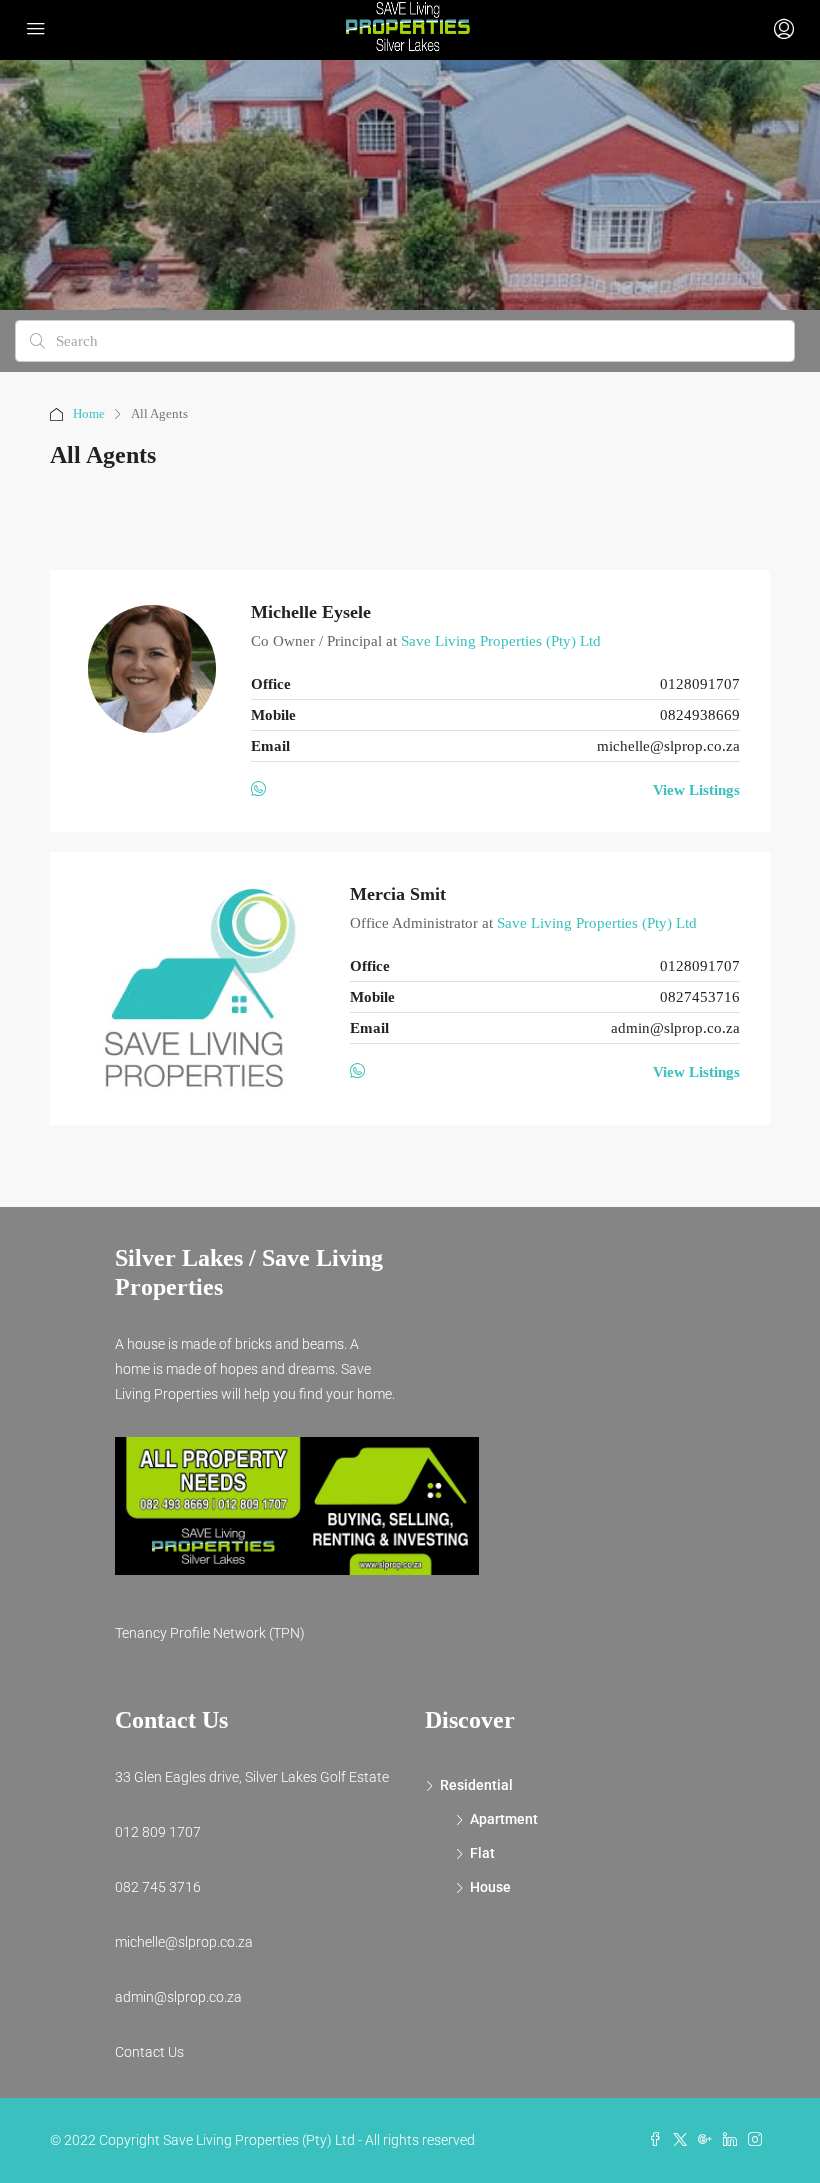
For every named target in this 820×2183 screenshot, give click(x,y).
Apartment (504, 1819)
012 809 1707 (158, 1832)
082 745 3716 (158, 1887)
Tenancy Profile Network (190, 1633)
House (490, 1887)
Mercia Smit (398, 894)
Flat (482, 1853)
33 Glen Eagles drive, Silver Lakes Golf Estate (252, 1777)
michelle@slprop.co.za (668, 746)
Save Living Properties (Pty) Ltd (501, 641)
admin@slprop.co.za (675, 1028)
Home (89, 413)
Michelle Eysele (311, 612)
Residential (476, 1785)
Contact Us (149, 2052)
